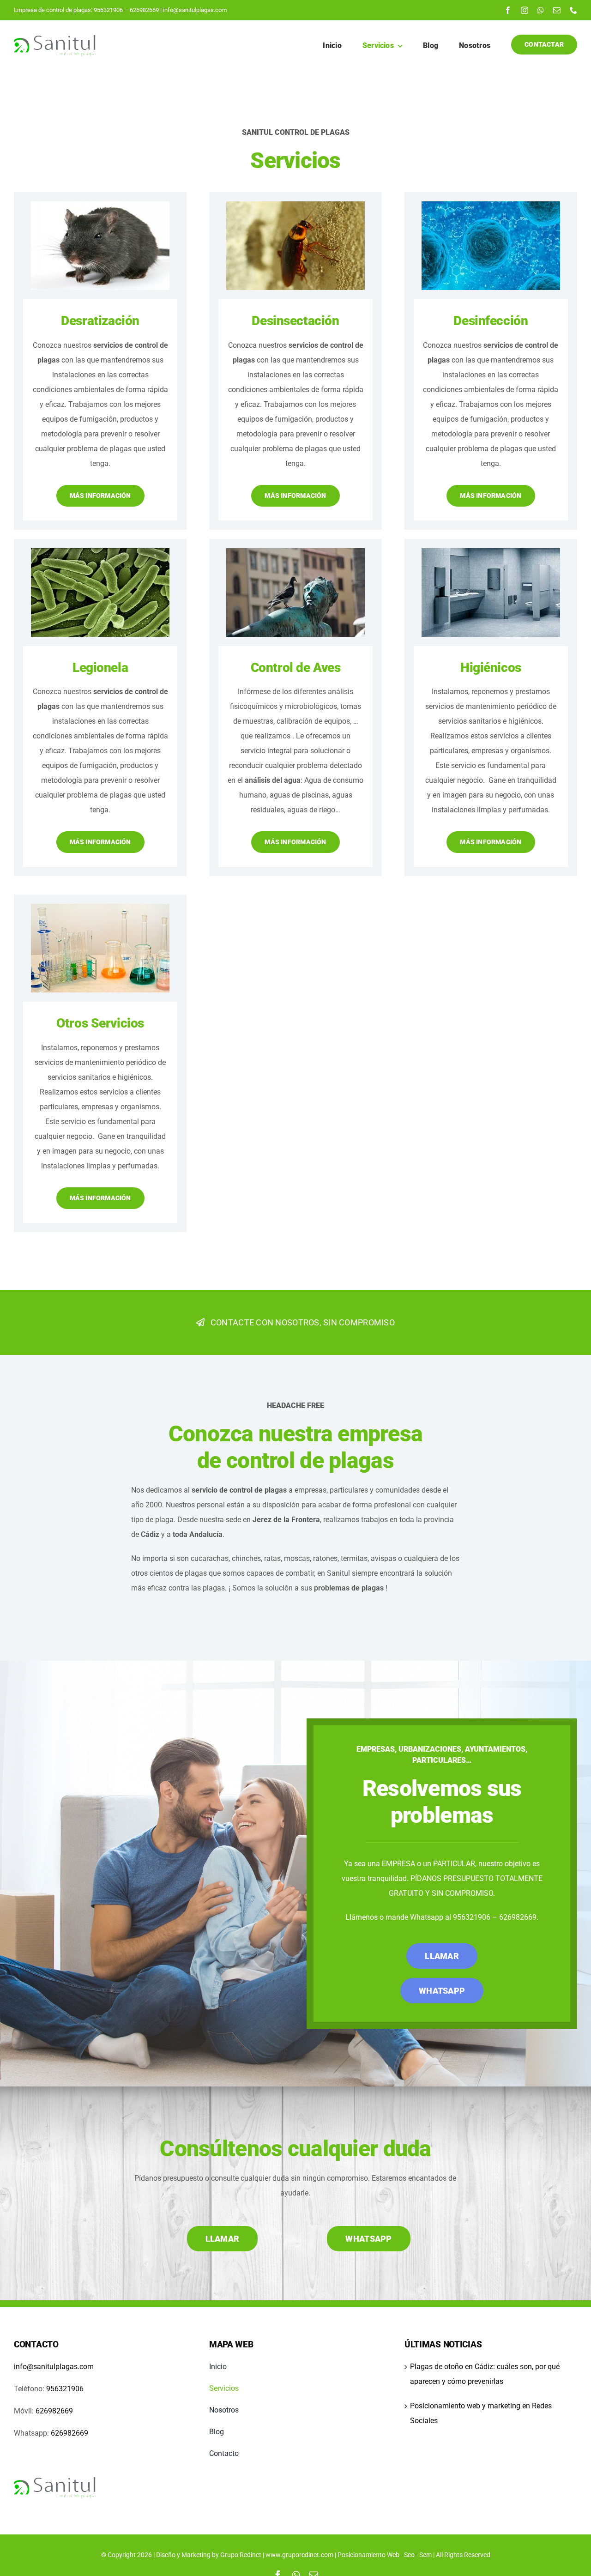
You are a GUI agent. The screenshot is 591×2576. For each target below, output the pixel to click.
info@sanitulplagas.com (194, 10)
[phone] (573, 10)
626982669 (144, 10)
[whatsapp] (541, 10)
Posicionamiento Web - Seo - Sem (385, 2555)
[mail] (557, 10)
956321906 (108, 10)
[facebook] (508, 10)
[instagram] (525, 10)
